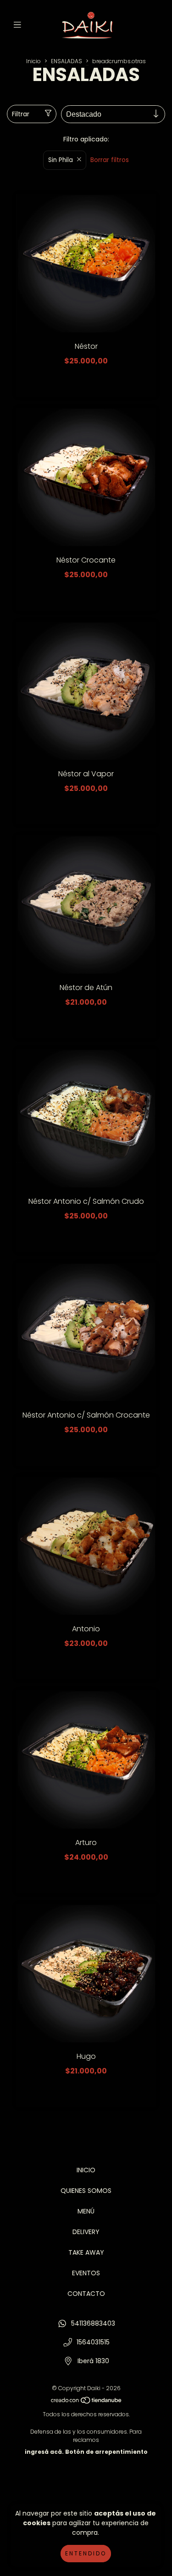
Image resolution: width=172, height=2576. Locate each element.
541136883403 (93, 2323)
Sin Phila (61, 160)
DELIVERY (86, 2232)
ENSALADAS (67, 61)
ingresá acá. (44, 2452)
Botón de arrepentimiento (106, 2452)
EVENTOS (86, 2273)
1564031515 (93, 2342)
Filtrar (21, 114)
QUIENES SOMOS (86, 2191)
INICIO (86, 2170)
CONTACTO (86, 2294)
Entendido (86, 2553)
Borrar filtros (110, 160)
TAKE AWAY (86, 2252)
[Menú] (19, 25)
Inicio (33, 61)
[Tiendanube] (87, 2402)
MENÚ (86, 2211)
